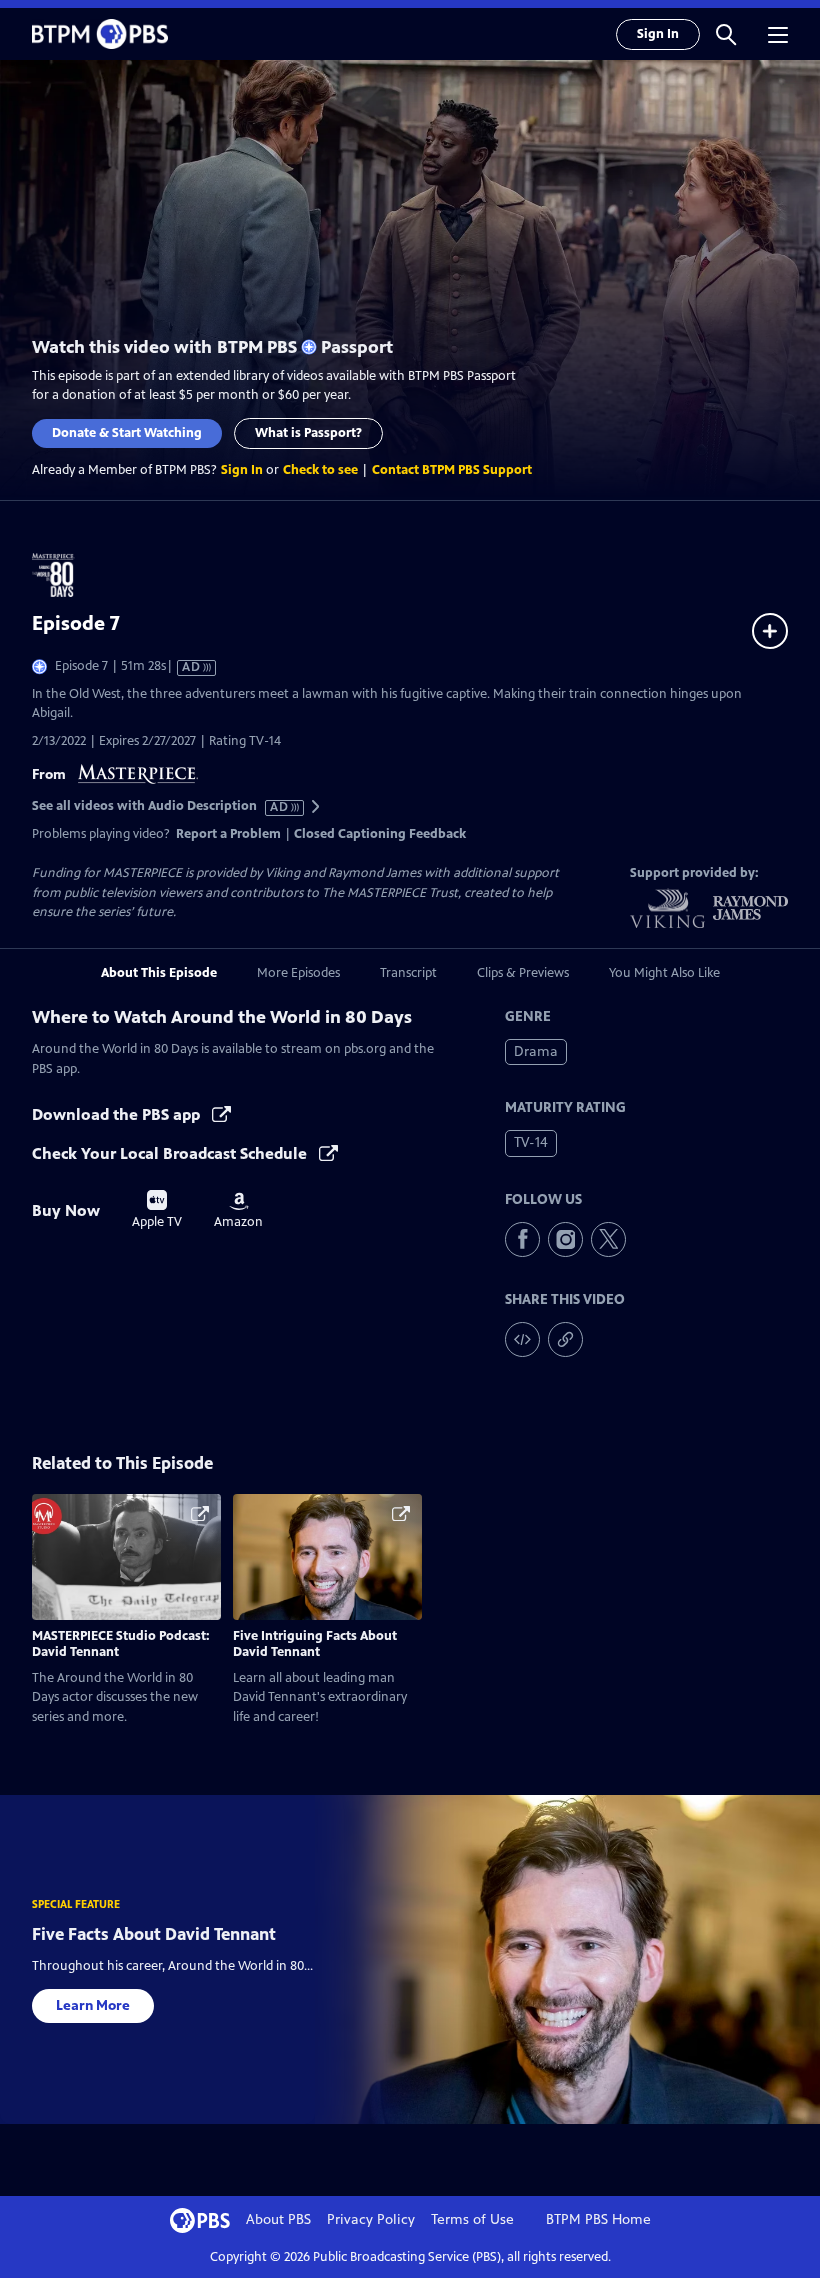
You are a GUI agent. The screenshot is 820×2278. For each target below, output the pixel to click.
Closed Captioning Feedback (380, 834)
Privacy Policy (371, 2219)
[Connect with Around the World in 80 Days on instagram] (565, 1239)
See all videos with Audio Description (161, 806)
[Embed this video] (522, 1339)
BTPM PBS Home (598, 2219)
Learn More (93, 2005)
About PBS (278, 2219)
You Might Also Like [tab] (664, 973)
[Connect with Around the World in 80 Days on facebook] (522, 1239)
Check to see (320, 470)
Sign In (658, 34)
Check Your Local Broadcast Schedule (171, 1153)
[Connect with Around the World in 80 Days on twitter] (608, 1239)
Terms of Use (472, 2219)
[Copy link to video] (565, 1339)
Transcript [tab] (408, 973)
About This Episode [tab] (159, 973)
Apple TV (157, 1210)
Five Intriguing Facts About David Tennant (315, 1644)
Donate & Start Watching (127, 433)
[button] (726, 34)
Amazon (238, 1211)
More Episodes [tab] (298, 973)
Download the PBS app (118, 1114)
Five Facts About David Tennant (154, 1934)
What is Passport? (308, 433)
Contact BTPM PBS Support (452, 470)
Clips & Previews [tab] (523, 973)
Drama (536, 1051)
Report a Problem (228, 834)
